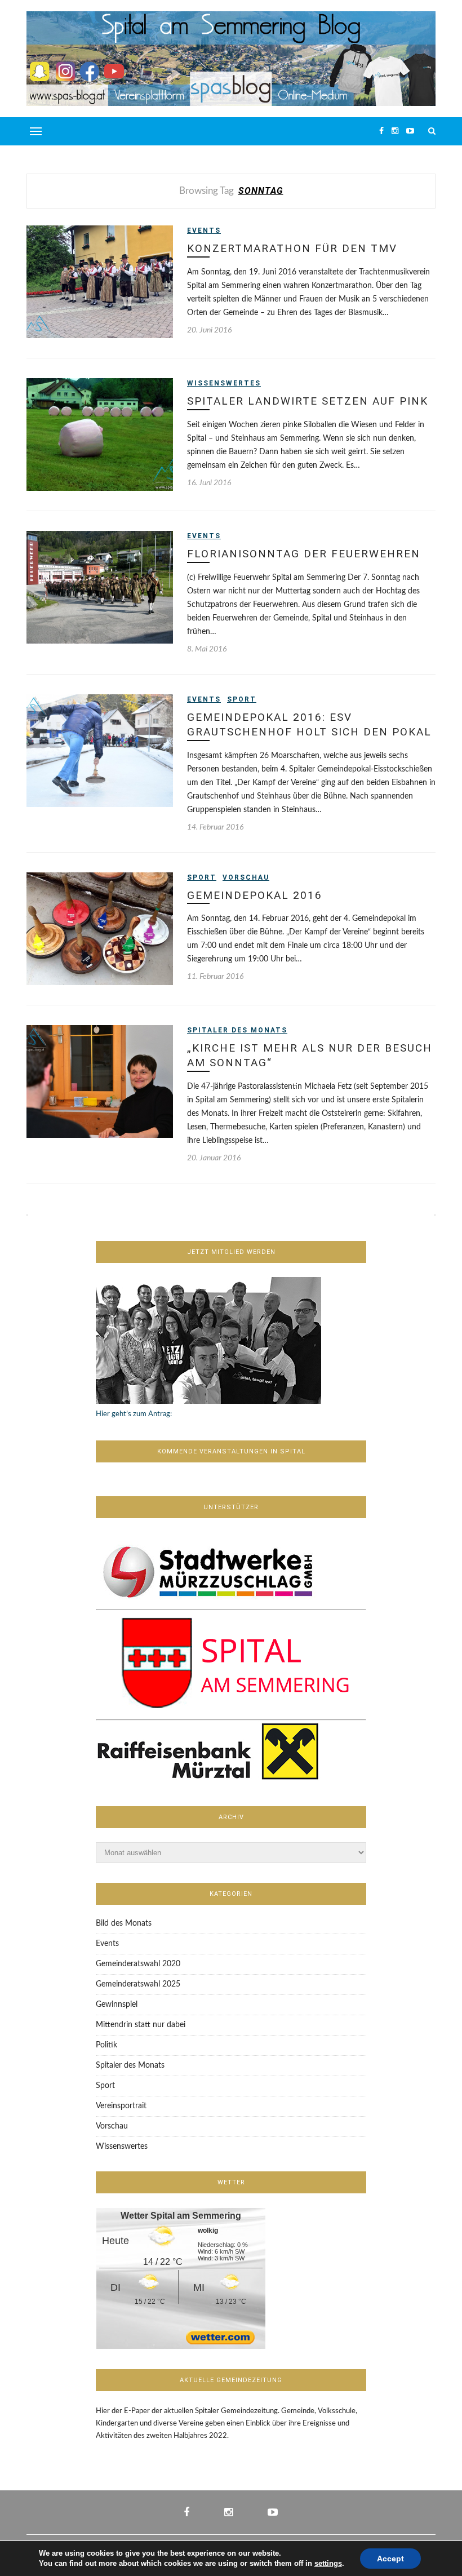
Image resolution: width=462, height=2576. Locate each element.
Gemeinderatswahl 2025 (138, 1984)
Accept (390, 2559)
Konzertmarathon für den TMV (292, 248)
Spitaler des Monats (237, 1030)
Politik (106, 2045)
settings (328, 2563)
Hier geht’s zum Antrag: (134, 1414)
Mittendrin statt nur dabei (141, 2025)
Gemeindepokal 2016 (255, 895)
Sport (242, 699)
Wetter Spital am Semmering (181, 2216)
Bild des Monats (124, 1923)
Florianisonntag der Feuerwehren (304, 554)
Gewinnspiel (117, 2005)
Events (204, 230)
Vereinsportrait (121, 2106)
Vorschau (246, 877)
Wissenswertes (224, 383)
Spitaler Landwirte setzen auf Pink (308, 401)
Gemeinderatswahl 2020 (138, 1964)
